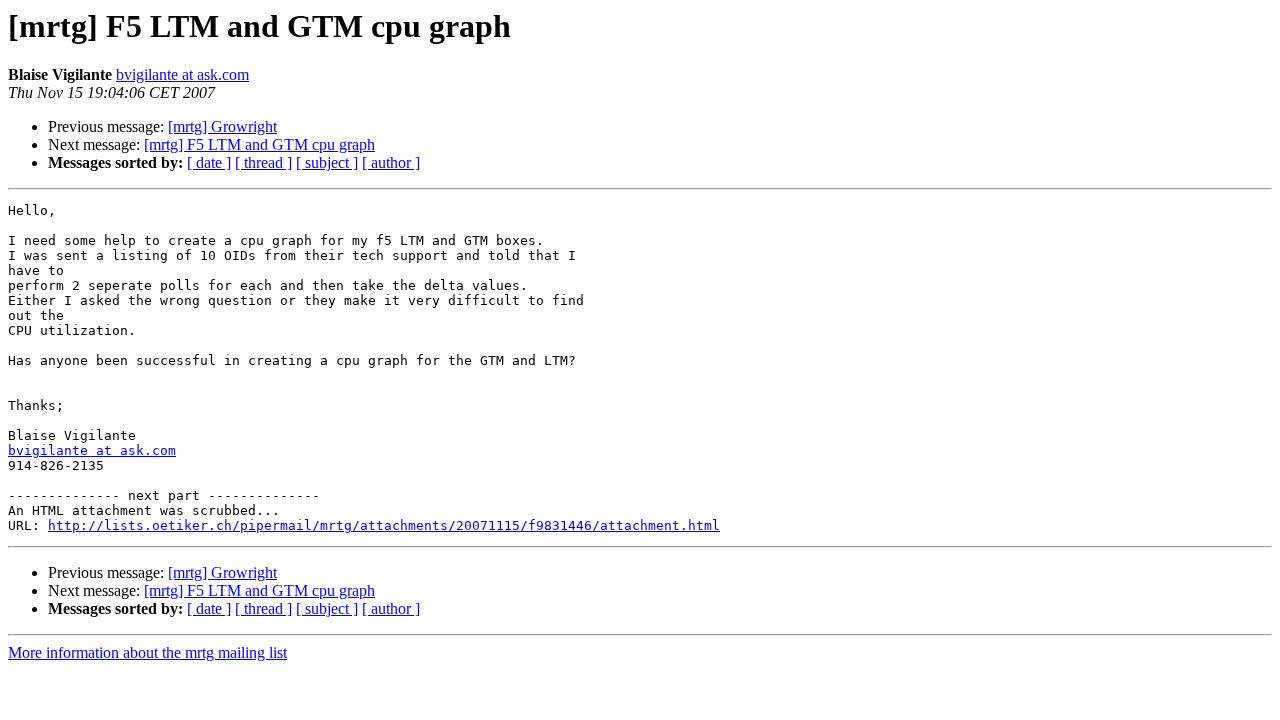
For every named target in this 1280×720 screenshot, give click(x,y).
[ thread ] (263, 162)
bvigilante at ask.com (182, 74)
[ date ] (209, 162)
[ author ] (391, 162)
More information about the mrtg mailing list (147, 652)
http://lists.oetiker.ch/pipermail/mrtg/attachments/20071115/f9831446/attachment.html (384, 525)
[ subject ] (327, 162)
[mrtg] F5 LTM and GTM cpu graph (259, 144)
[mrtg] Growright (222, 126)
